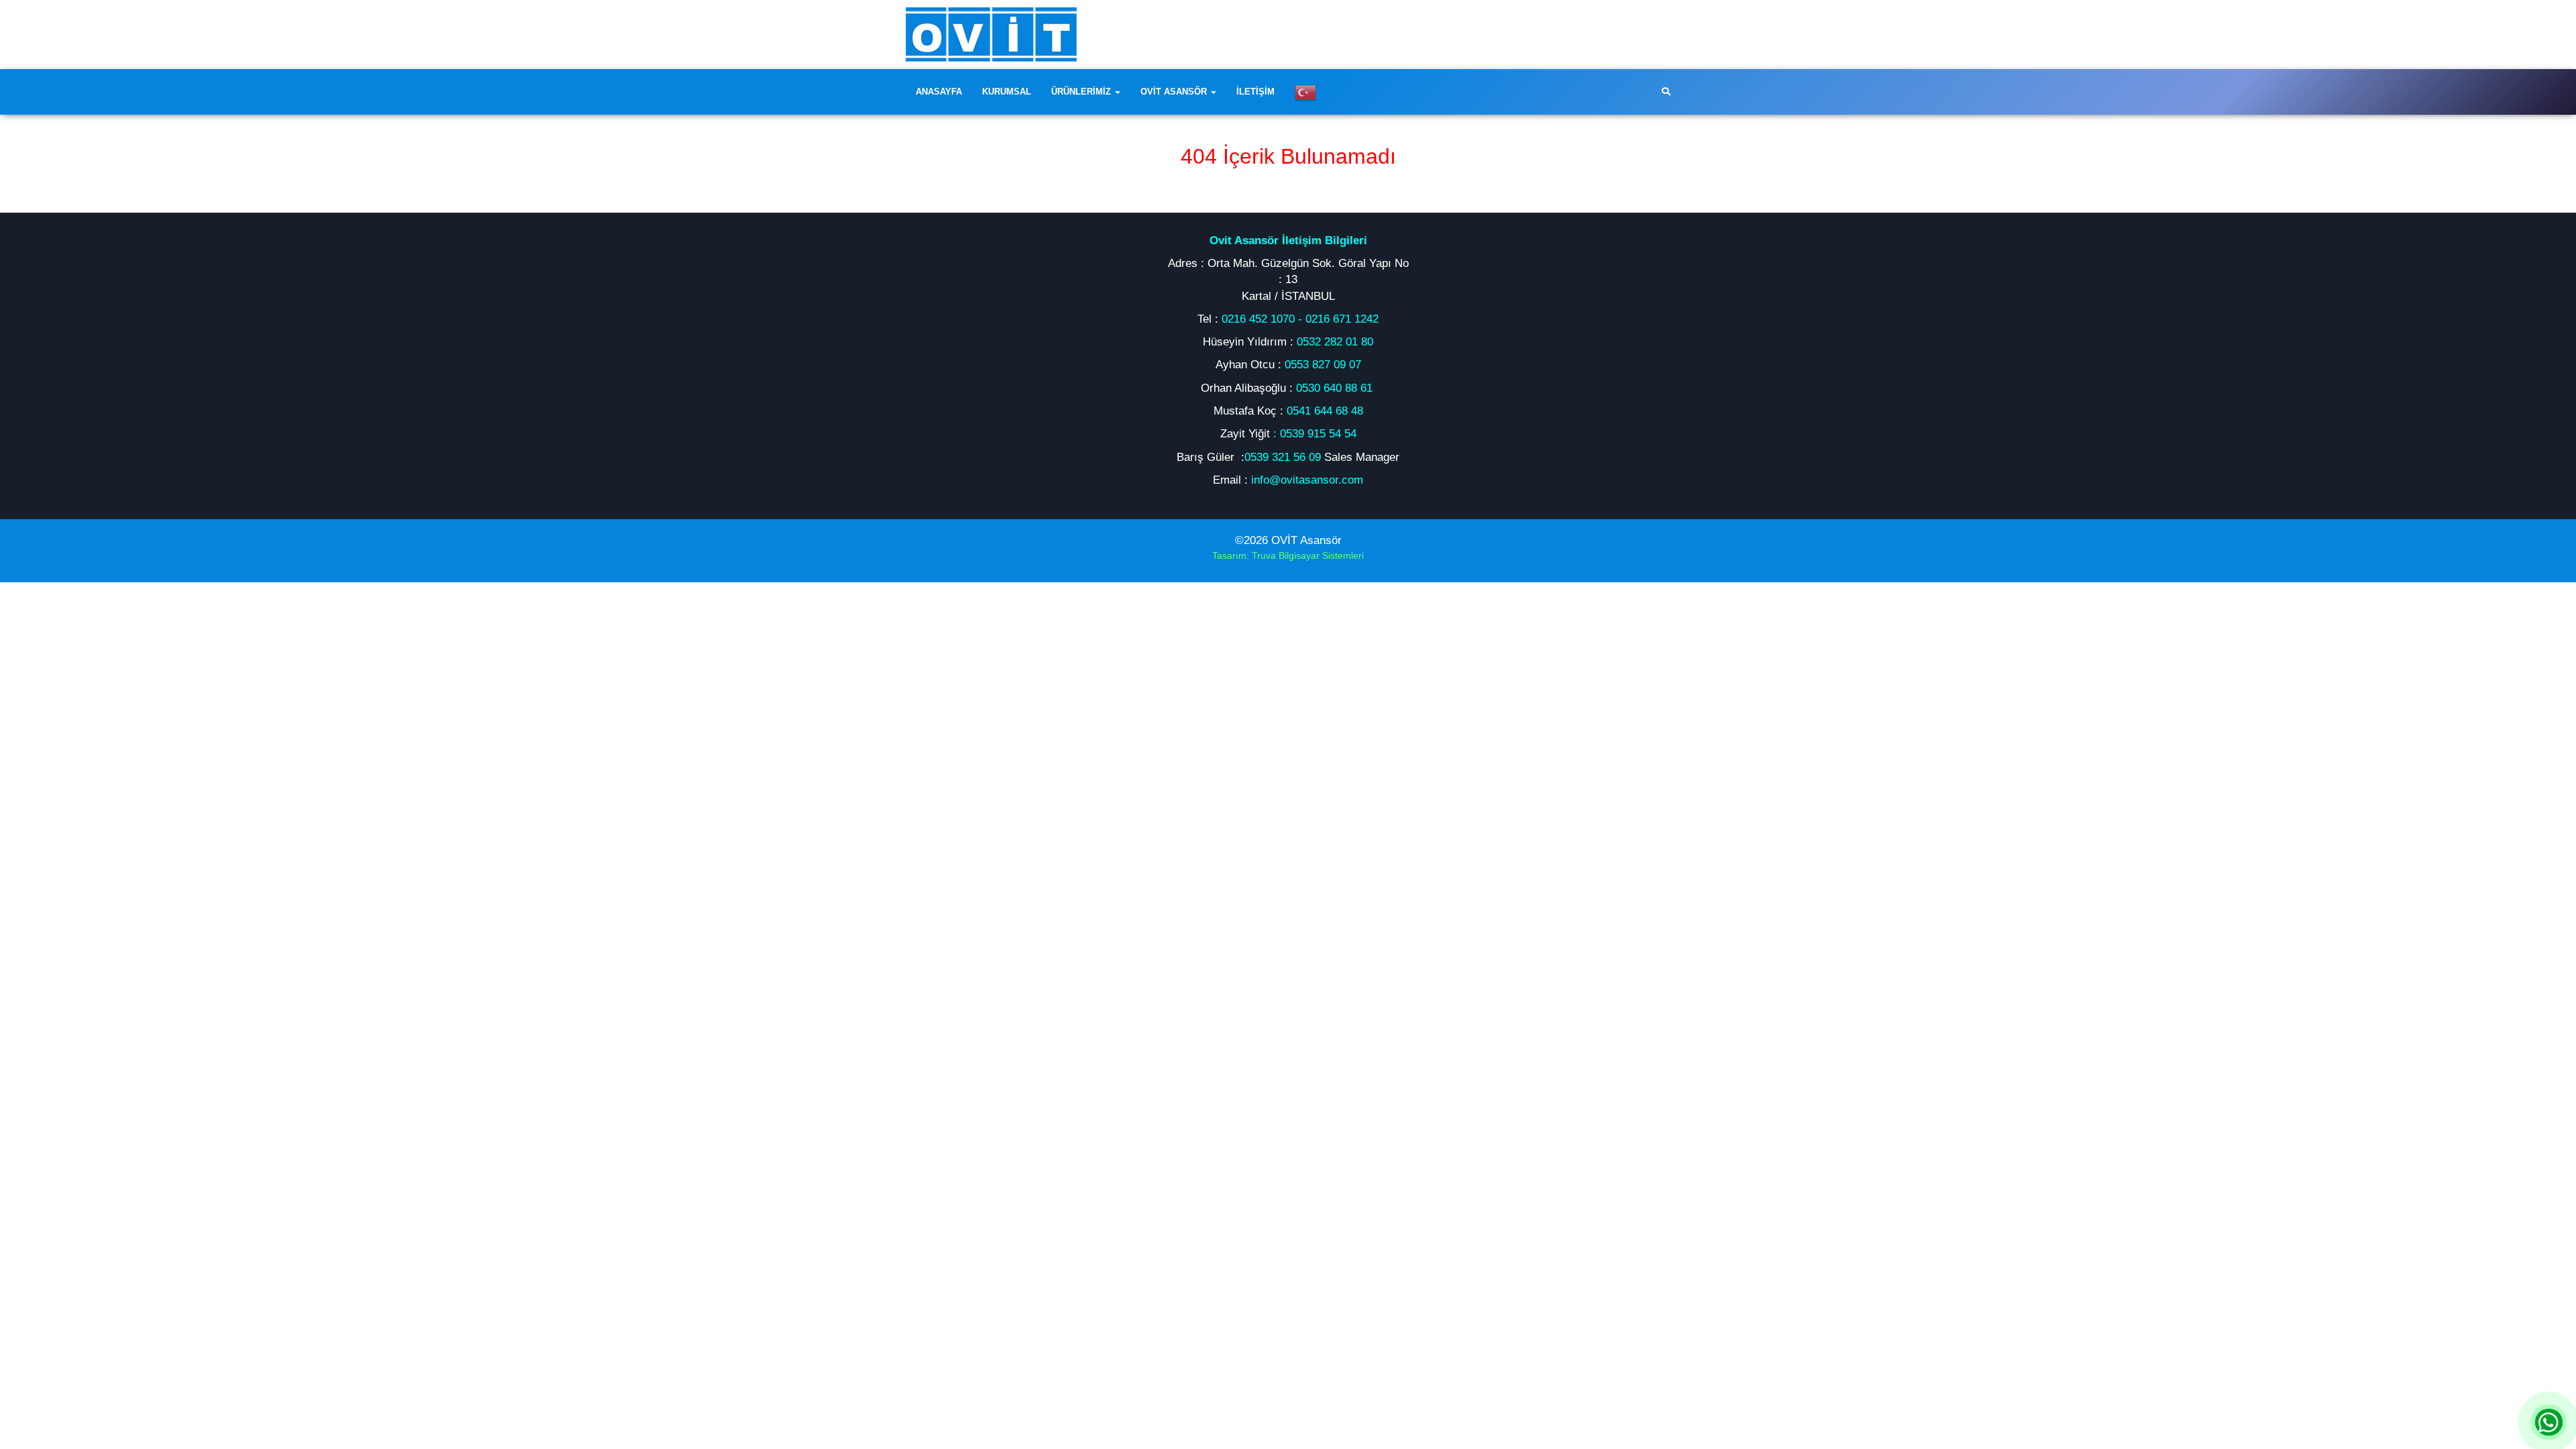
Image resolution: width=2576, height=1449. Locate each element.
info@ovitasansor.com (1307, 480)
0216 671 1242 (1342, 319)
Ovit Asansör (1175, 92)
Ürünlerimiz (1082, 92)
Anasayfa (939, 92)
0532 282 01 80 (1335, 342)
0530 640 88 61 (1336, 388)
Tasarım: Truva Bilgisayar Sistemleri (1288, 555)
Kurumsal (1007, 92)
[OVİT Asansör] (991, 34)
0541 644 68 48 (1325, 411)
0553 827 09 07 (1323, 365)
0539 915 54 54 (1318, 434)
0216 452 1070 (1258, 319)
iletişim (1255, 92)
